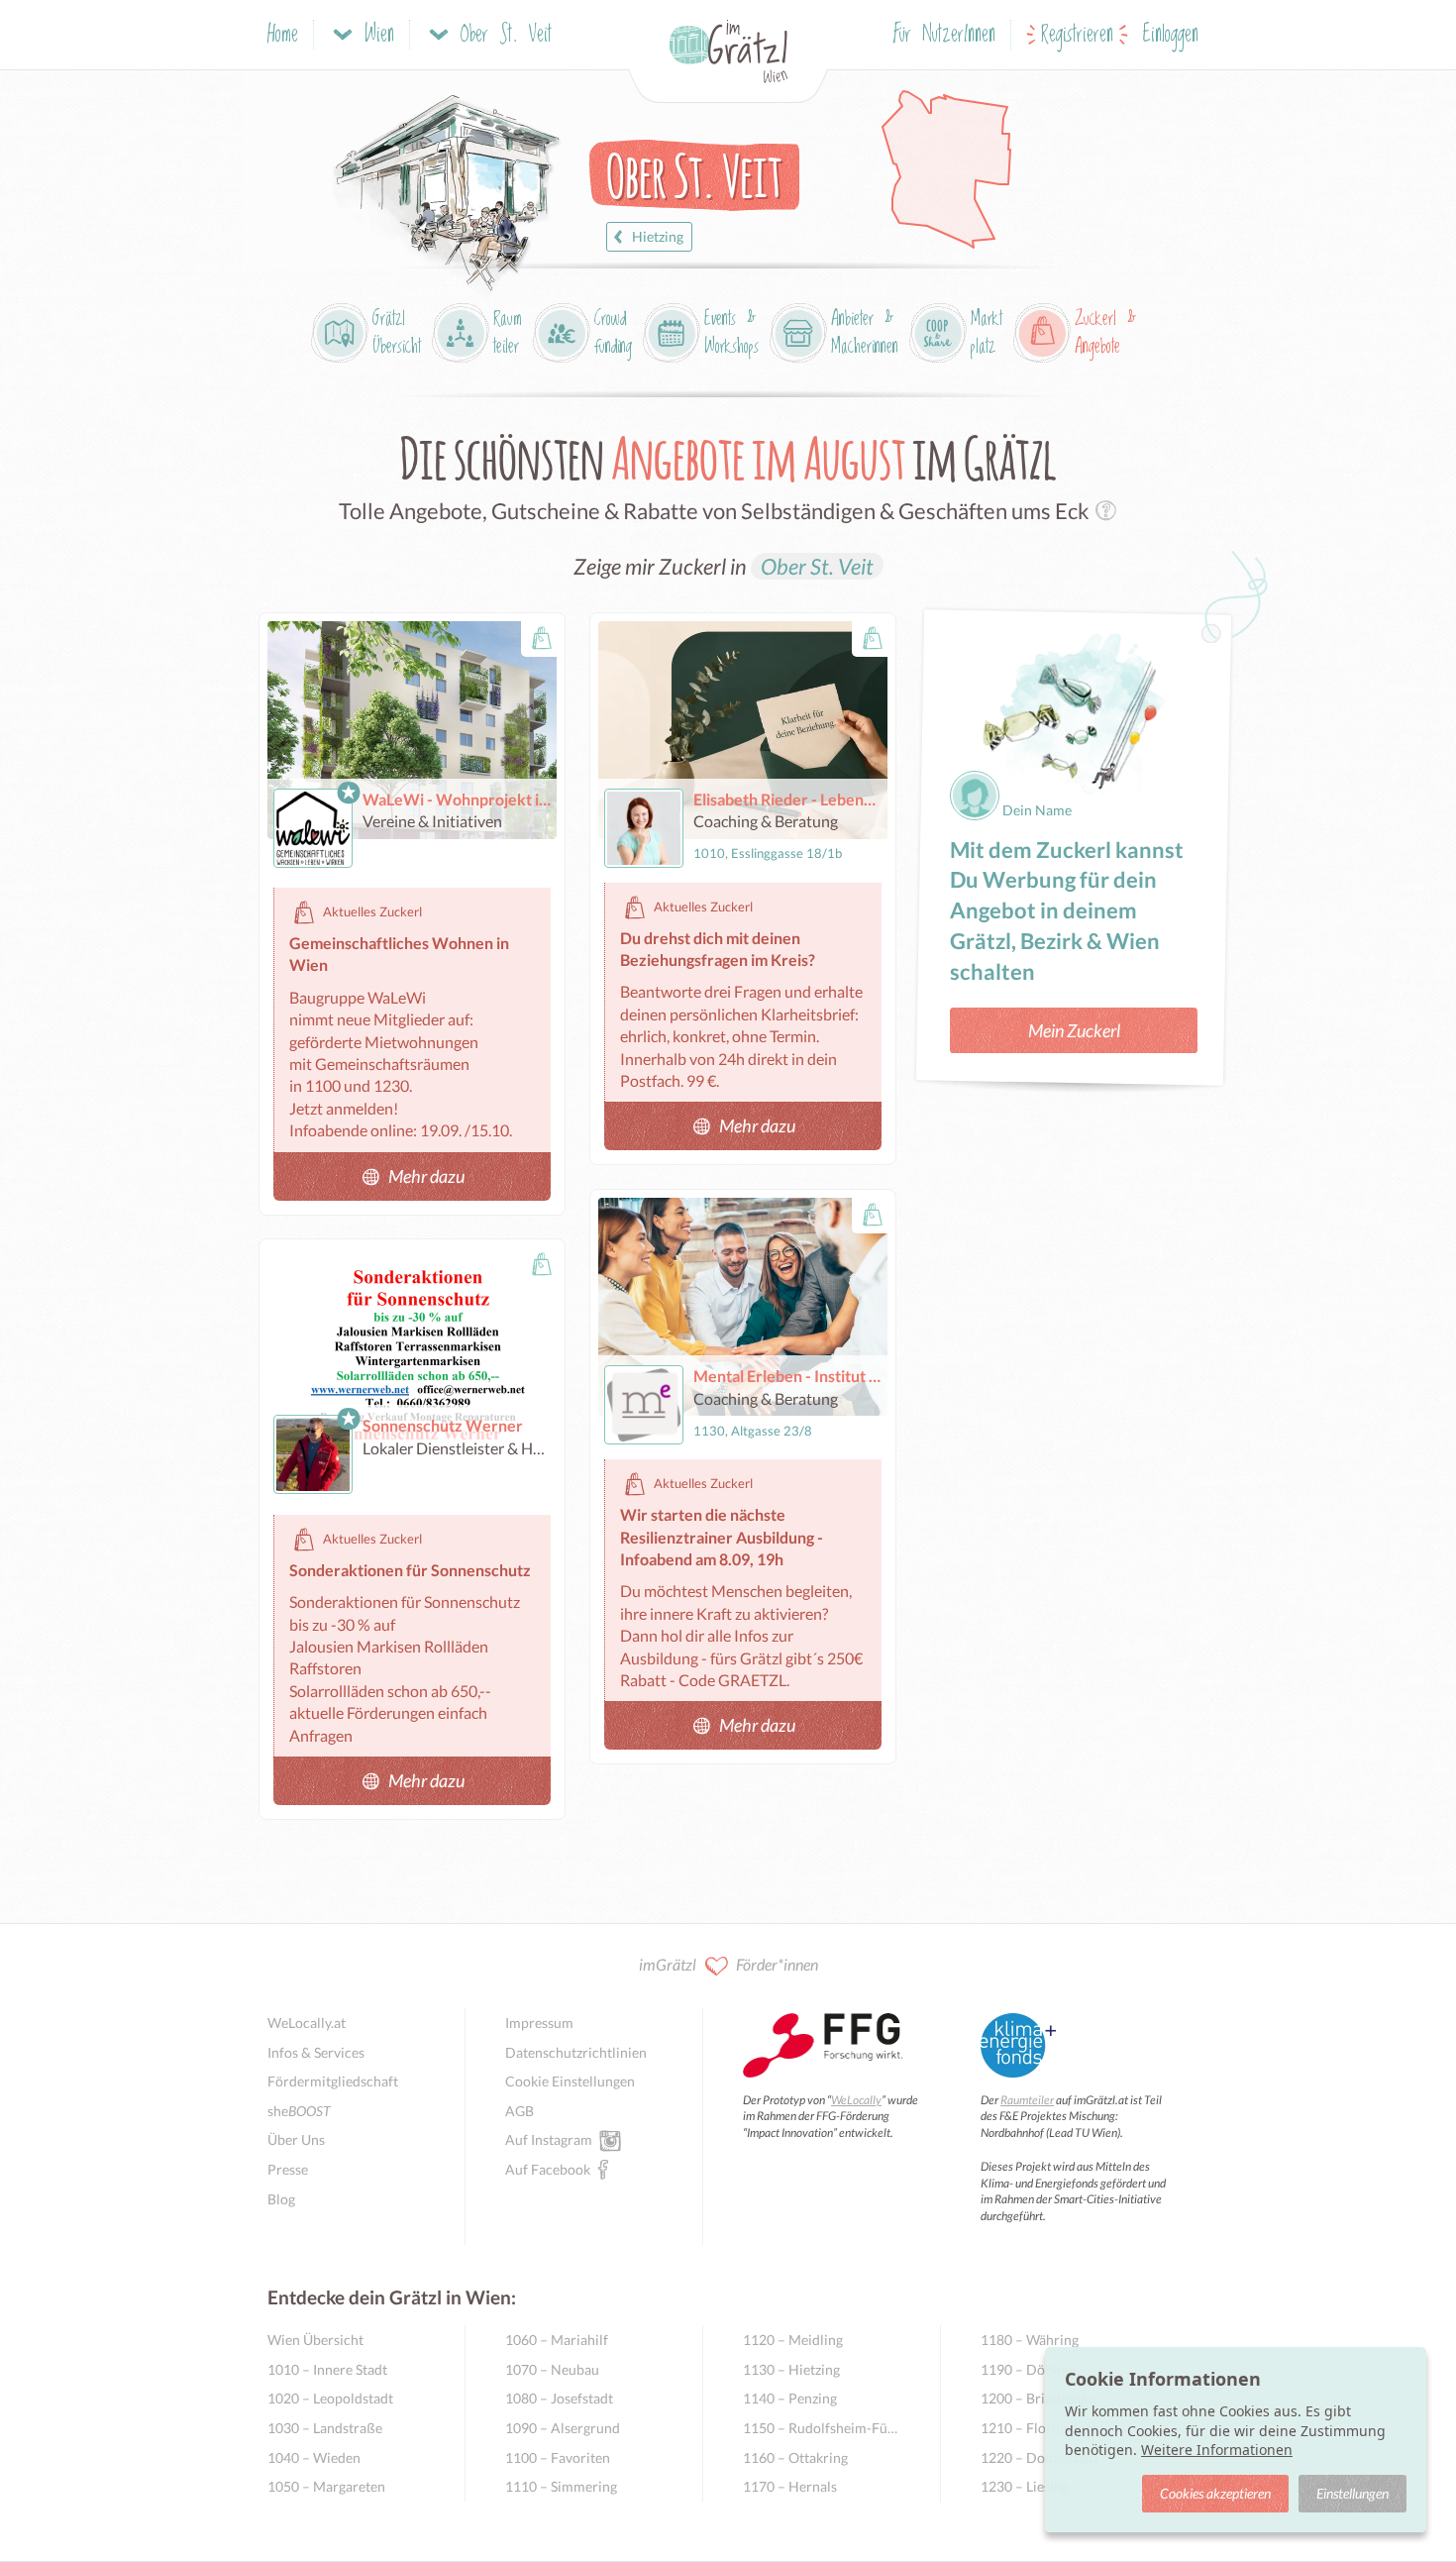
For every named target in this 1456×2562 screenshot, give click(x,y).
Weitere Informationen (1217, 2450)
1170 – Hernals (790, 2486)
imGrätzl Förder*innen (728, 1964)
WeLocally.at (307, 2023)
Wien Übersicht (315, 2340)
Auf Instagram (549, 2139)
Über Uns (296, 2139)
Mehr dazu (426, 1176)
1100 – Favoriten (558, 2457)
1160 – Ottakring (795, 2457)
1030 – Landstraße (325, 2428)
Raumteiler (1027, 2100)
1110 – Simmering (561, 2486)
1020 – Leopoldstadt (330, 2398)
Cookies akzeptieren (1215, 2493)
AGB (520, 2111)
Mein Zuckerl (1074, 1030)
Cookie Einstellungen (570, 2081)
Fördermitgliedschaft (333, 2081)
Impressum (539, 2023)
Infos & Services (316, 2052)
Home (283, 35)
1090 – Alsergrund (563, 2428)
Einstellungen (1352, 2493)
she (299, 2111)
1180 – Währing (1030, 2340)
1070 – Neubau (552, 2369)
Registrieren (1077, 35)
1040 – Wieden (314, 2457)
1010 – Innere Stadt (327, 2369)
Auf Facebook (548, 2169)
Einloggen (1171, 35)
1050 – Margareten (326, 2486)
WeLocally (856, 2100)
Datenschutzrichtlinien (576, 2052)
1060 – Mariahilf (557, 2340)
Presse (288, 2169)
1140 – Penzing (790, 2398)
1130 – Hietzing (791, 2369)
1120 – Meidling (793, 2340)
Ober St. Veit (817, 566)
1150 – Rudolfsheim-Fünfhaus (822, 2428)
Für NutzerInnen (944, 35)
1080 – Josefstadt (559, 2398)
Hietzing (658, 236)
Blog (281, 2199)
